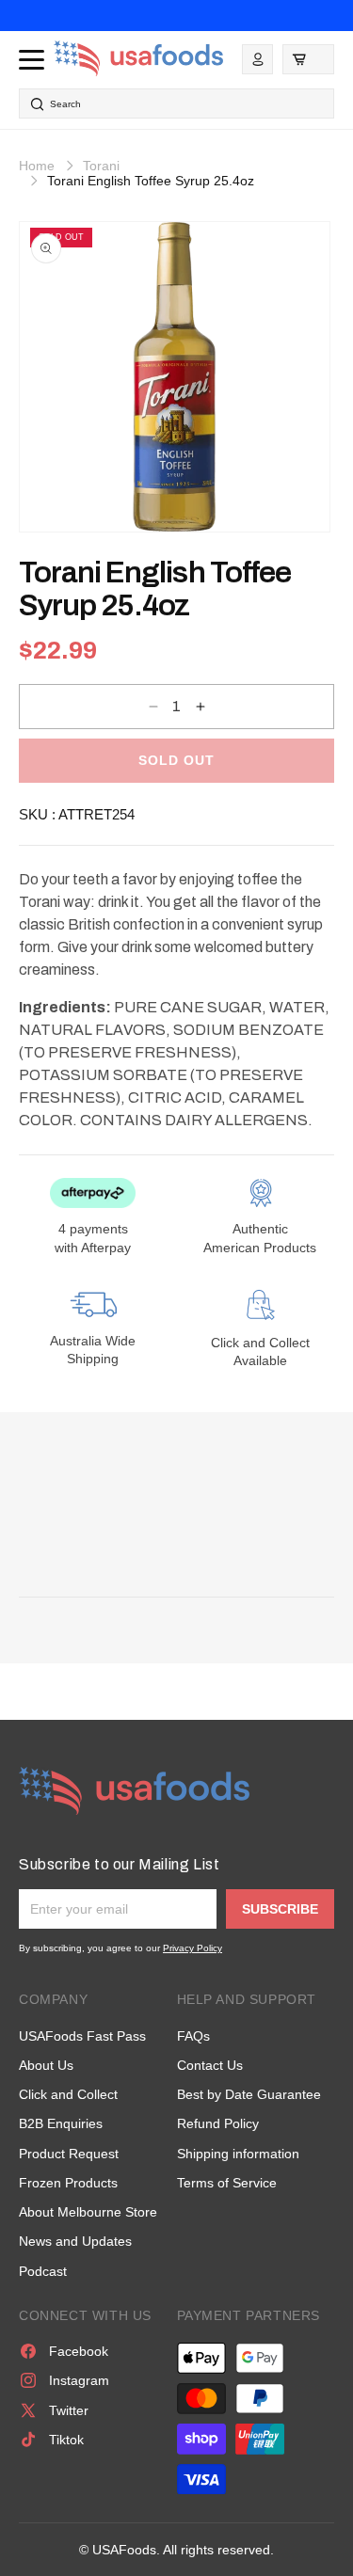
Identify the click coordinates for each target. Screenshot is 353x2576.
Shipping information (238, 2154)
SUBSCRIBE (280, 1909)
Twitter (69, 2410)
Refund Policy (218, 2123)
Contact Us (210, 2065)
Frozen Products (68, 2183)
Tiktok (66, 2440)
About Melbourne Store (88, 2212)
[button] (308, 59)
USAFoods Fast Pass (82, 2036)
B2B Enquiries (61, 2123)
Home (37, 166)
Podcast (43, 2271)
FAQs (193, 2036)
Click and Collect (68, 2094)
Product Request (69, 2154)
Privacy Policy (193, 1948)
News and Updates (75, 2241)
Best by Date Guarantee (249, 2094)
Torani (101, 166)
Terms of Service (227, 2183)
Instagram (79, 2380)
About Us (46, 2065)
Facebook (79, 2351)
